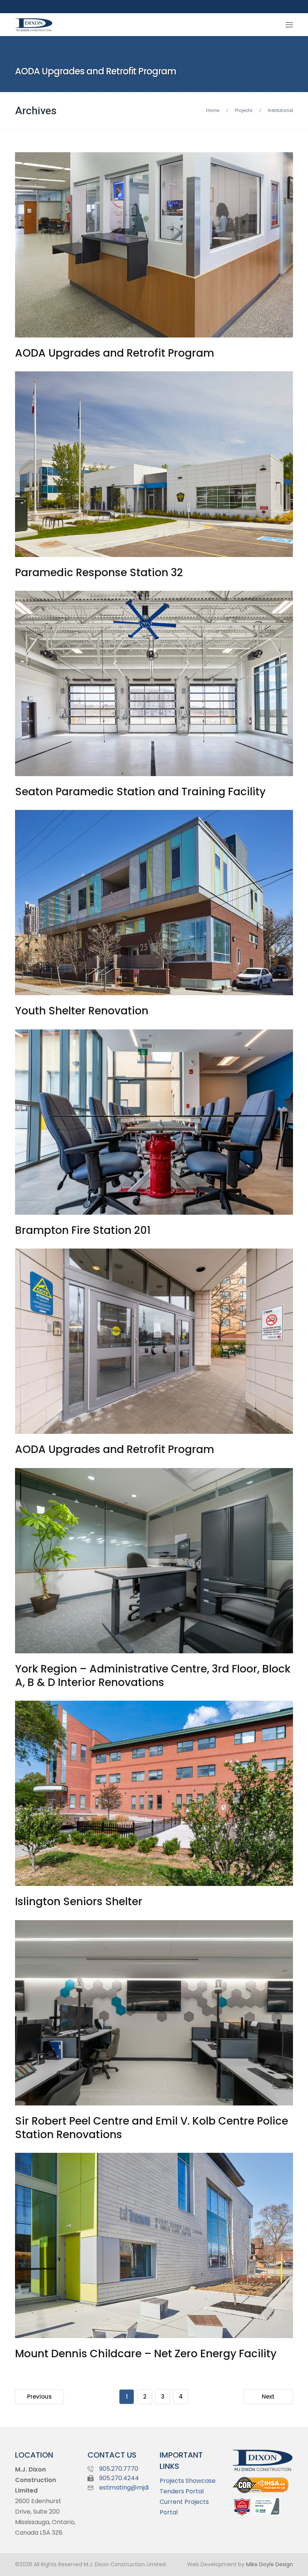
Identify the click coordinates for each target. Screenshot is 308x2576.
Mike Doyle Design (269, 2564)
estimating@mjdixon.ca (134, 2487)
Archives (36, 111)
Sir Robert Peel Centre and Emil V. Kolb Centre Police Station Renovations (152, 2128)
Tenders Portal (182, 2491)
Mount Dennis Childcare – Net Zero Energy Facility (146, 2354)
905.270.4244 (119, 2478)
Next (268, 2397)
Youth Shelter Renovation (82, 1011)
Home (213, 110)
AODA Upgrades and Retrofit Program (115, 353)
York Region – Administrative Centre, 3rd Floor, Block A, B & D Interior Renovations (153, 1676)
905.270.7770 (119, 2469)
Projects (244, 110)
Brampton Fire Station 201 (83, 1230)
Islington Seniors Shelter (79, 1902)
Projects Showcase (188, 2481)
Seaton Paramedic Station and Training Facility (140, 792)
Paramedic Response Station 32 (99, 573)
